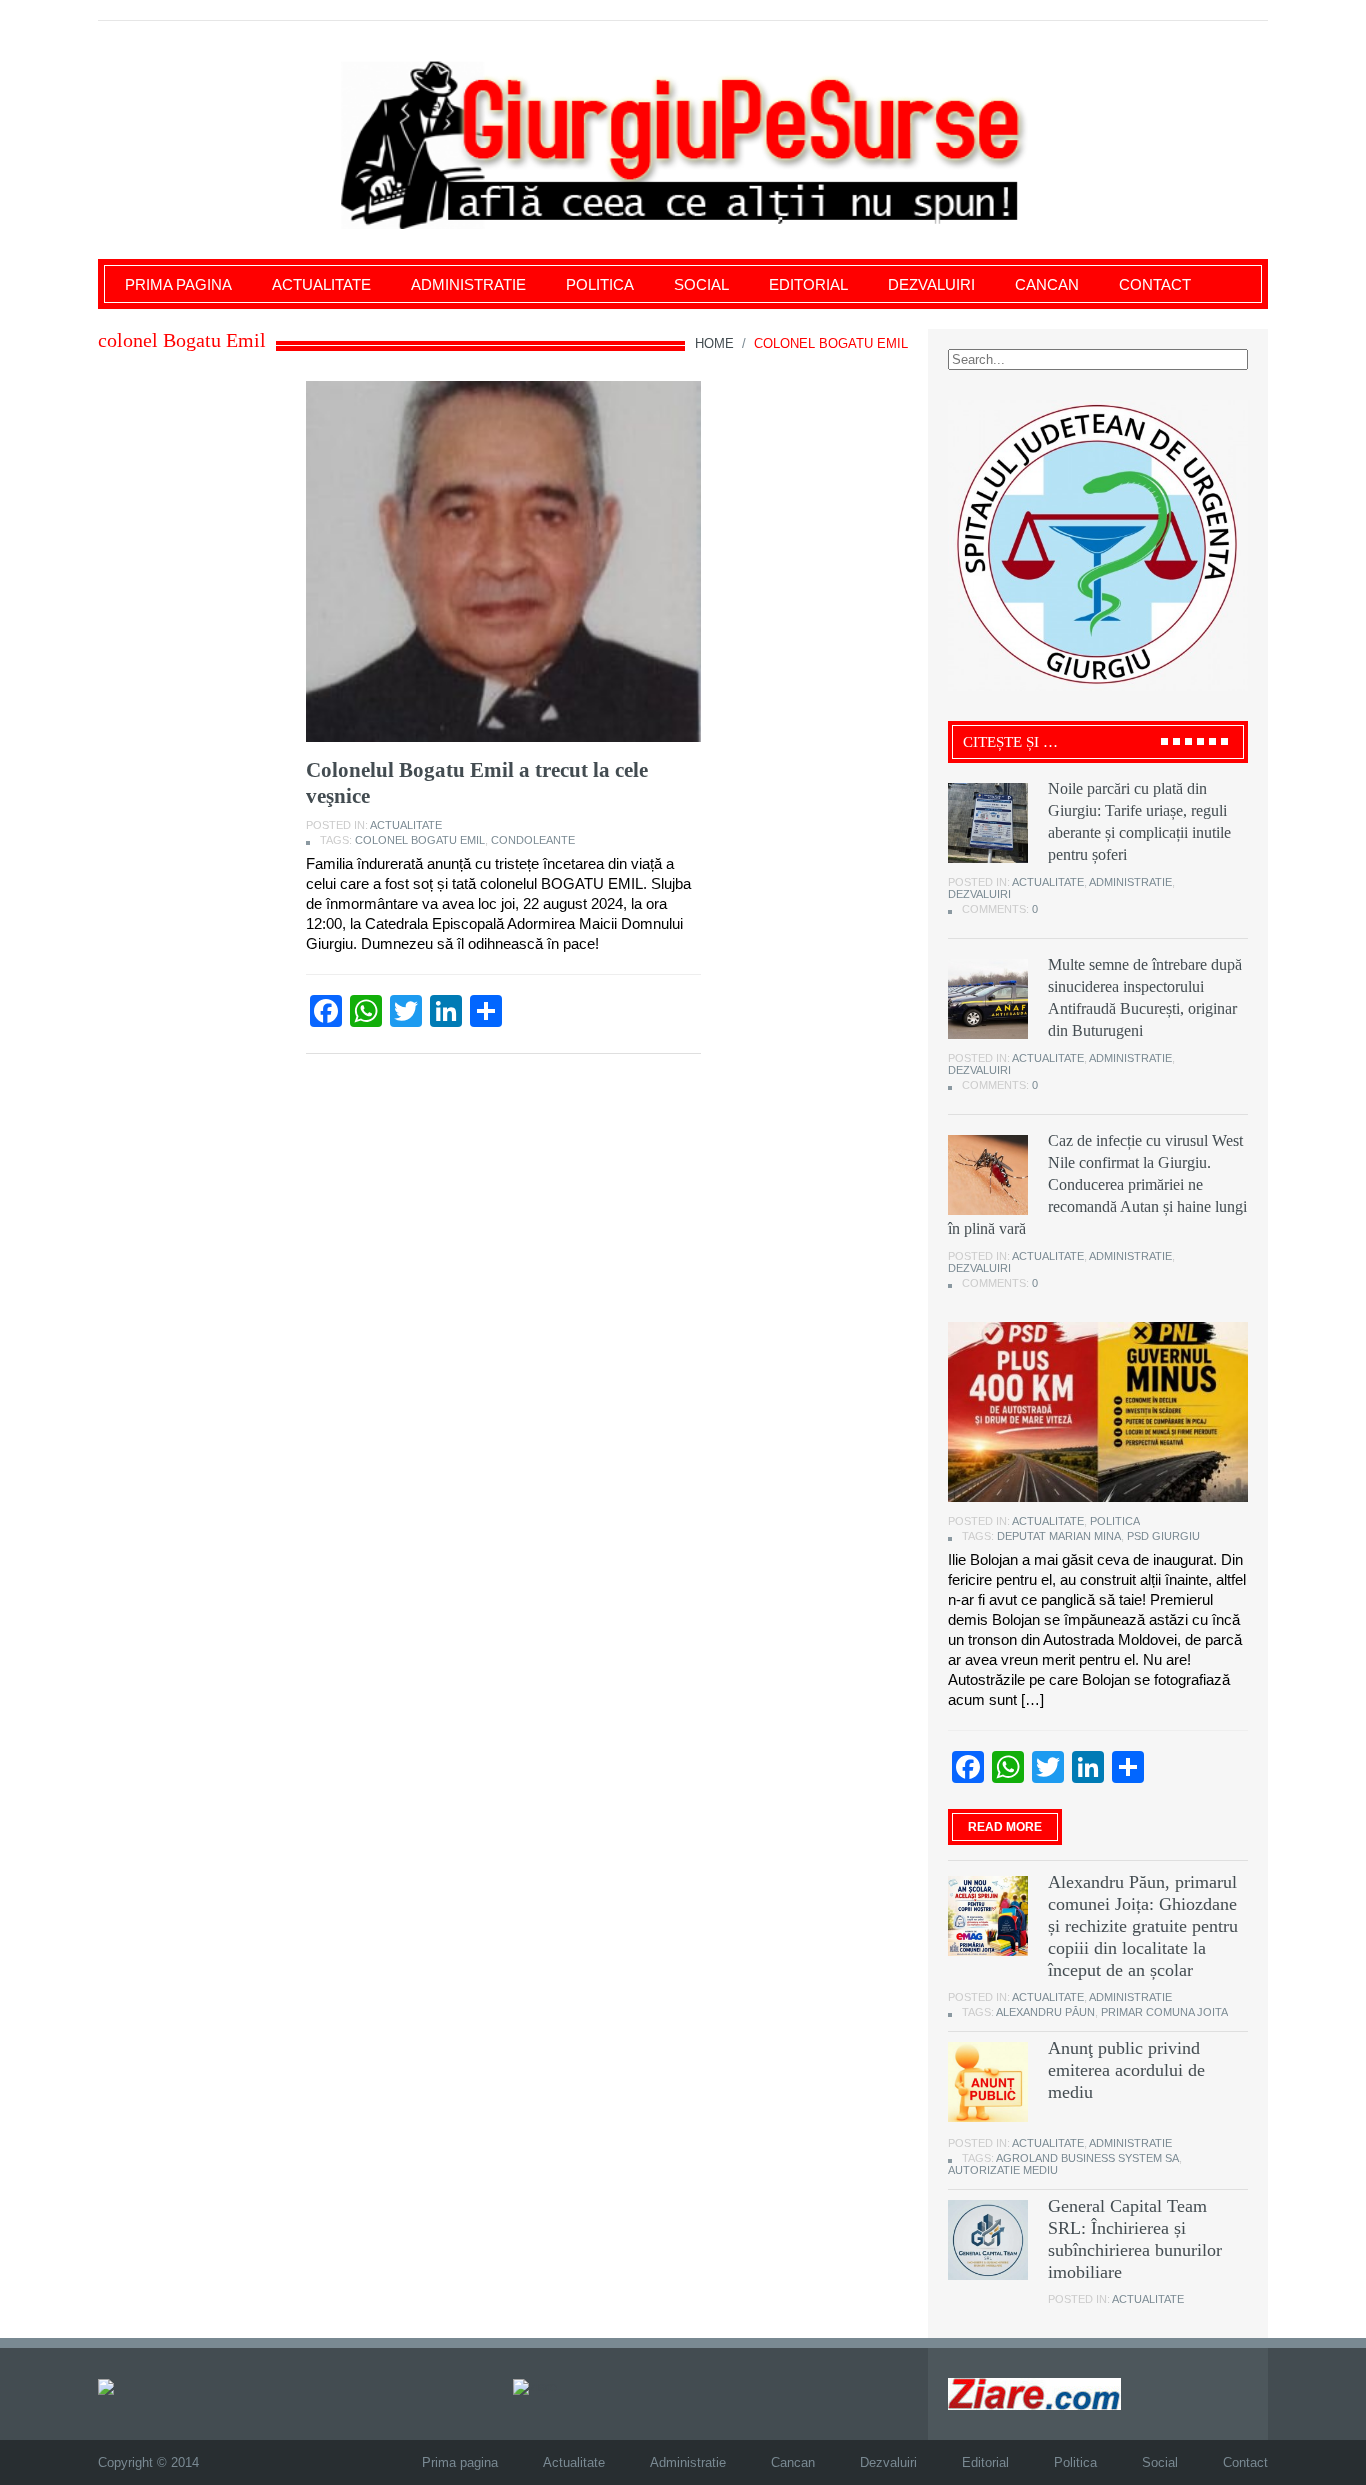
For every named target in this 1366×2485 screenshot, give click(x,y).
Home (714, 343)
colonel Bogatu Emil (420, 840)
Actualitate (321, 284)
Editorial (808, 284)
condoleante (533, 840)
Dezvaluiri (931, 284)
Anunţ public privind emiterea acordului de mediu (1126, 2070)
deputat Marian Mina (1059, 1536)
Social (701, 284)
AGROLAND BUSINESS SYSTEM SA (1087, 2158)
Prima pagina (178, 284)
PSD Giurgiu (1163, 1536)
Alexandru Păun (1045, 2012)
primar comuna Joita (1164, 2012)
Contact (1155, 284)
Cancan (1047, 284)
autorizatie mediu (1003, 2170)
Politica (600, 284)
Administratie (468, 284)
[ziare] (535, 2385)
